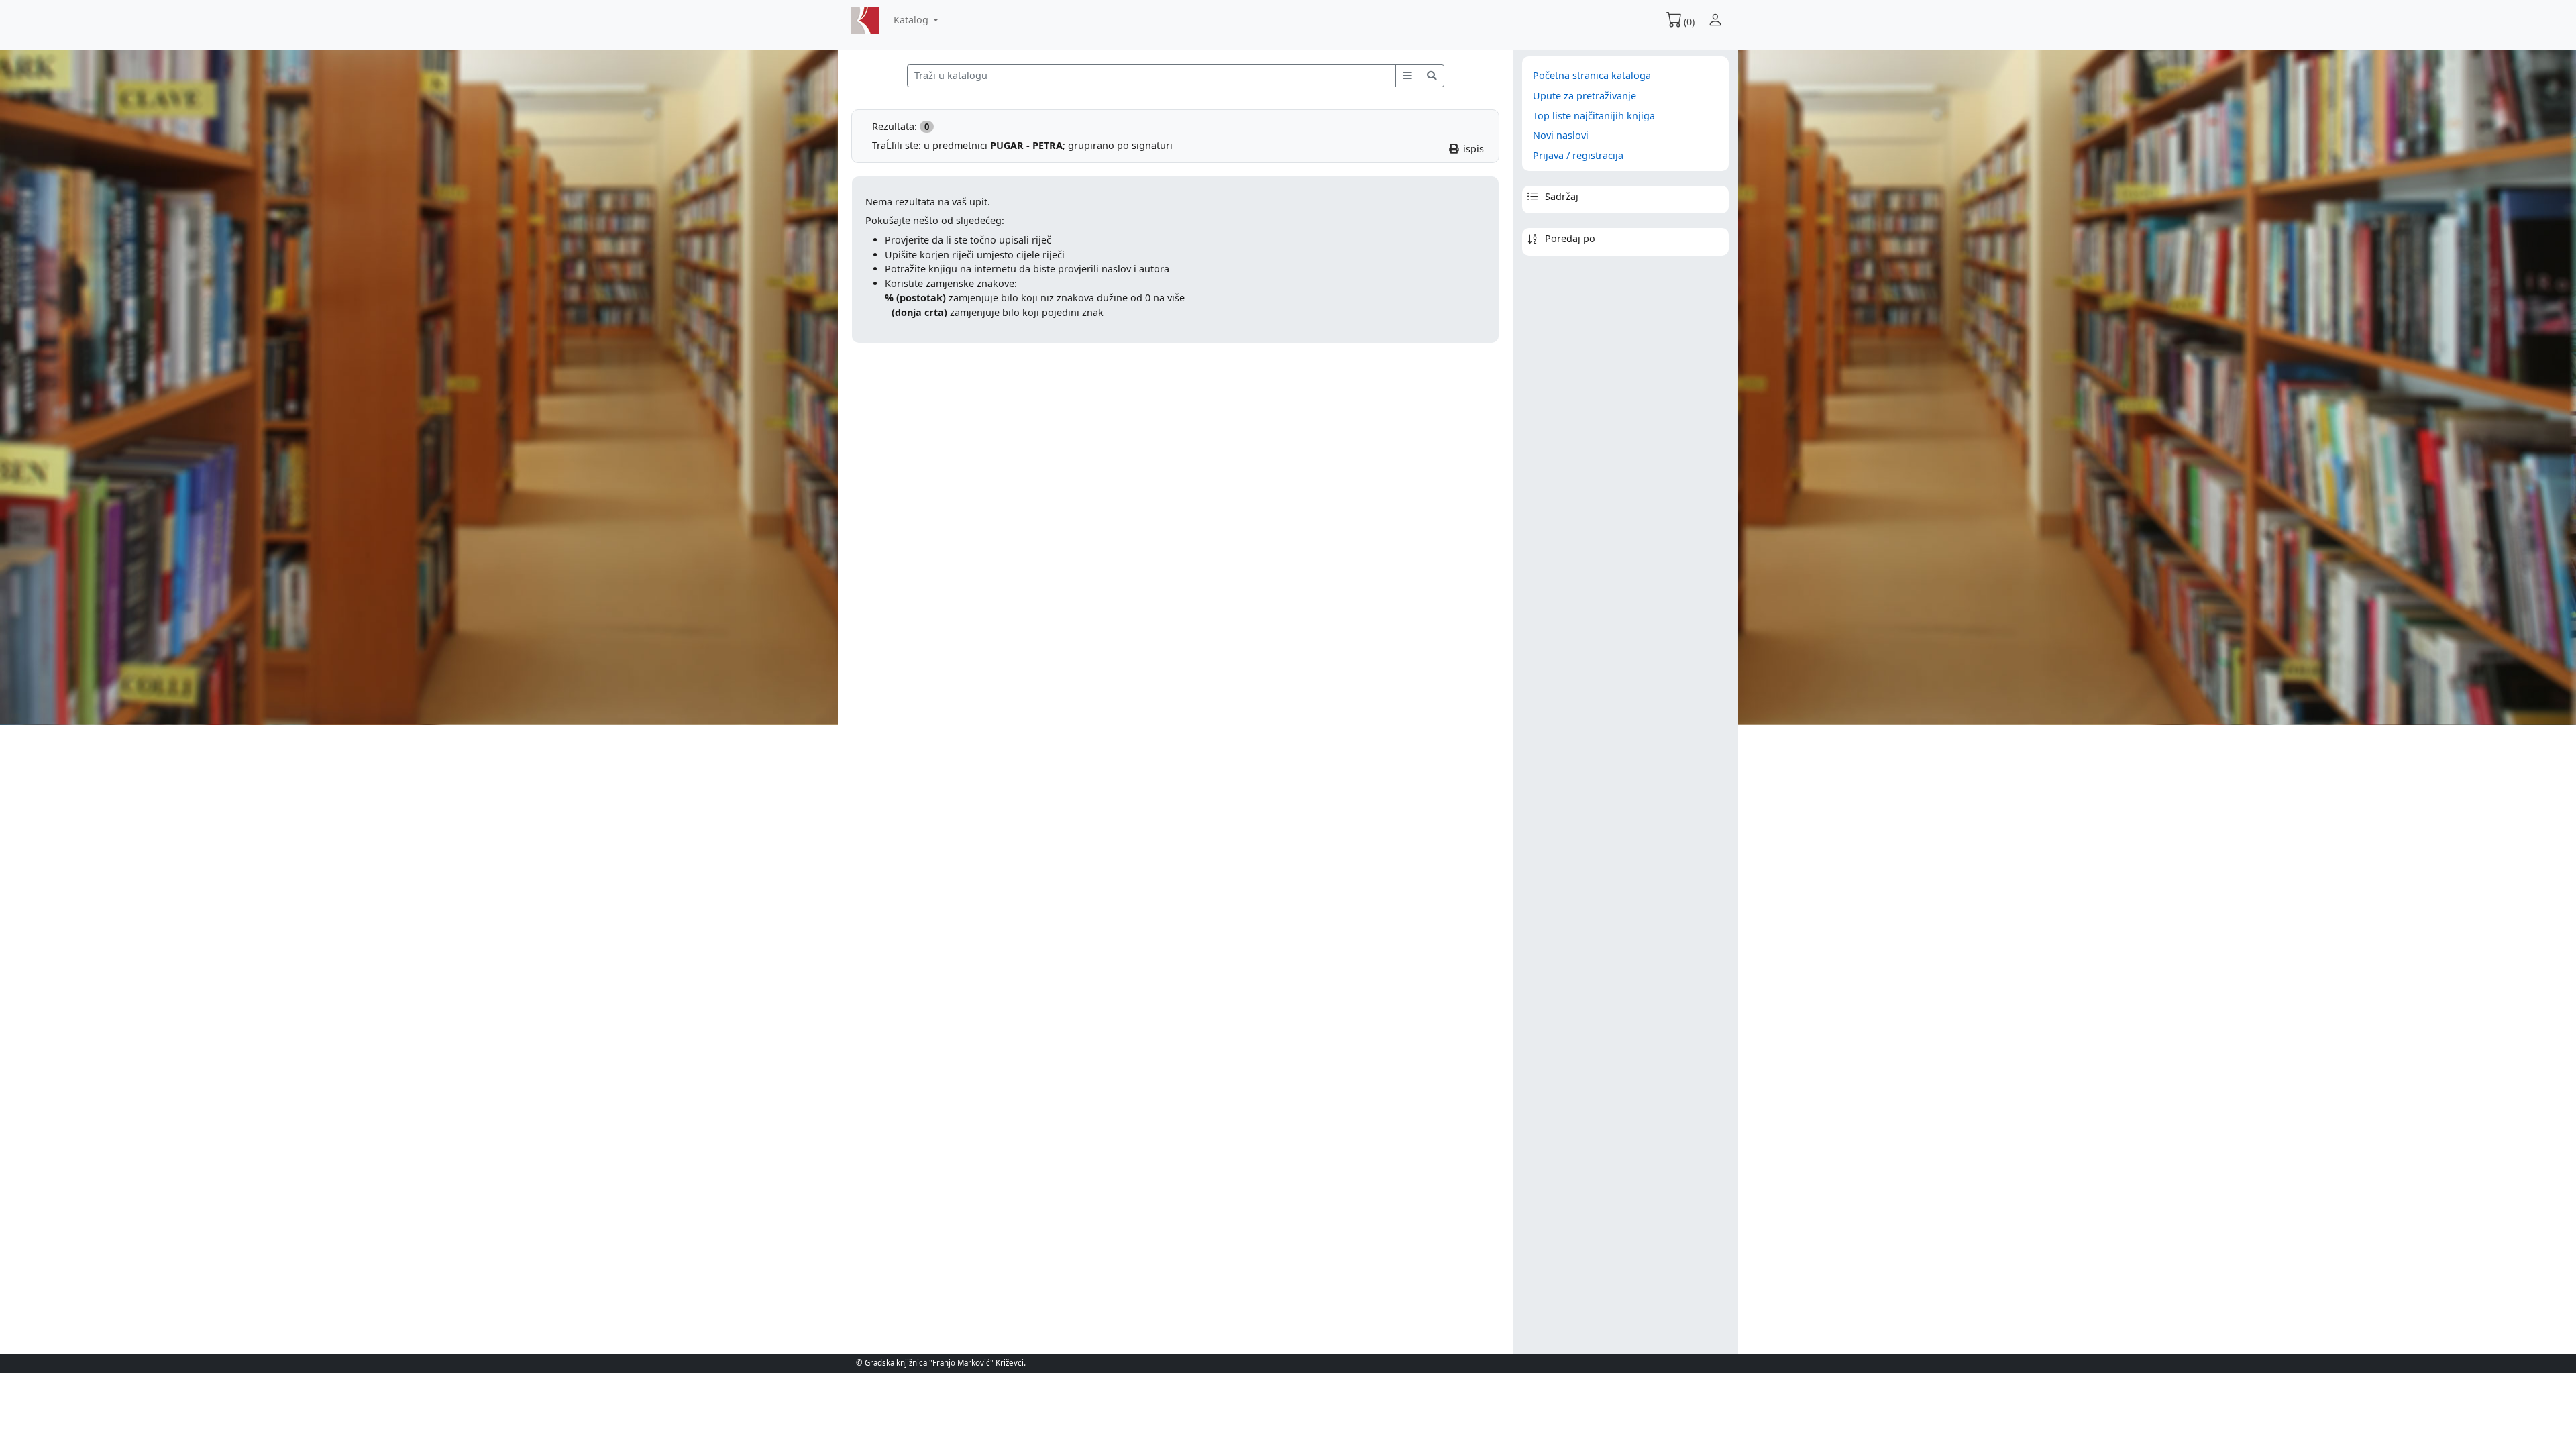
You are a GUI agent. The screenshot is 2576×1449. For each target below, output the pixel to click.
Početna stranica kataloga (1592, 75)
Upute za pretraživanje (1585, 96)
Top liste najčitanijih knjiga (1594, 116)
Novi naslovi (1561, 135)
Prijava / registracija (1578, 155)
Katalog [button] (912, 20)
